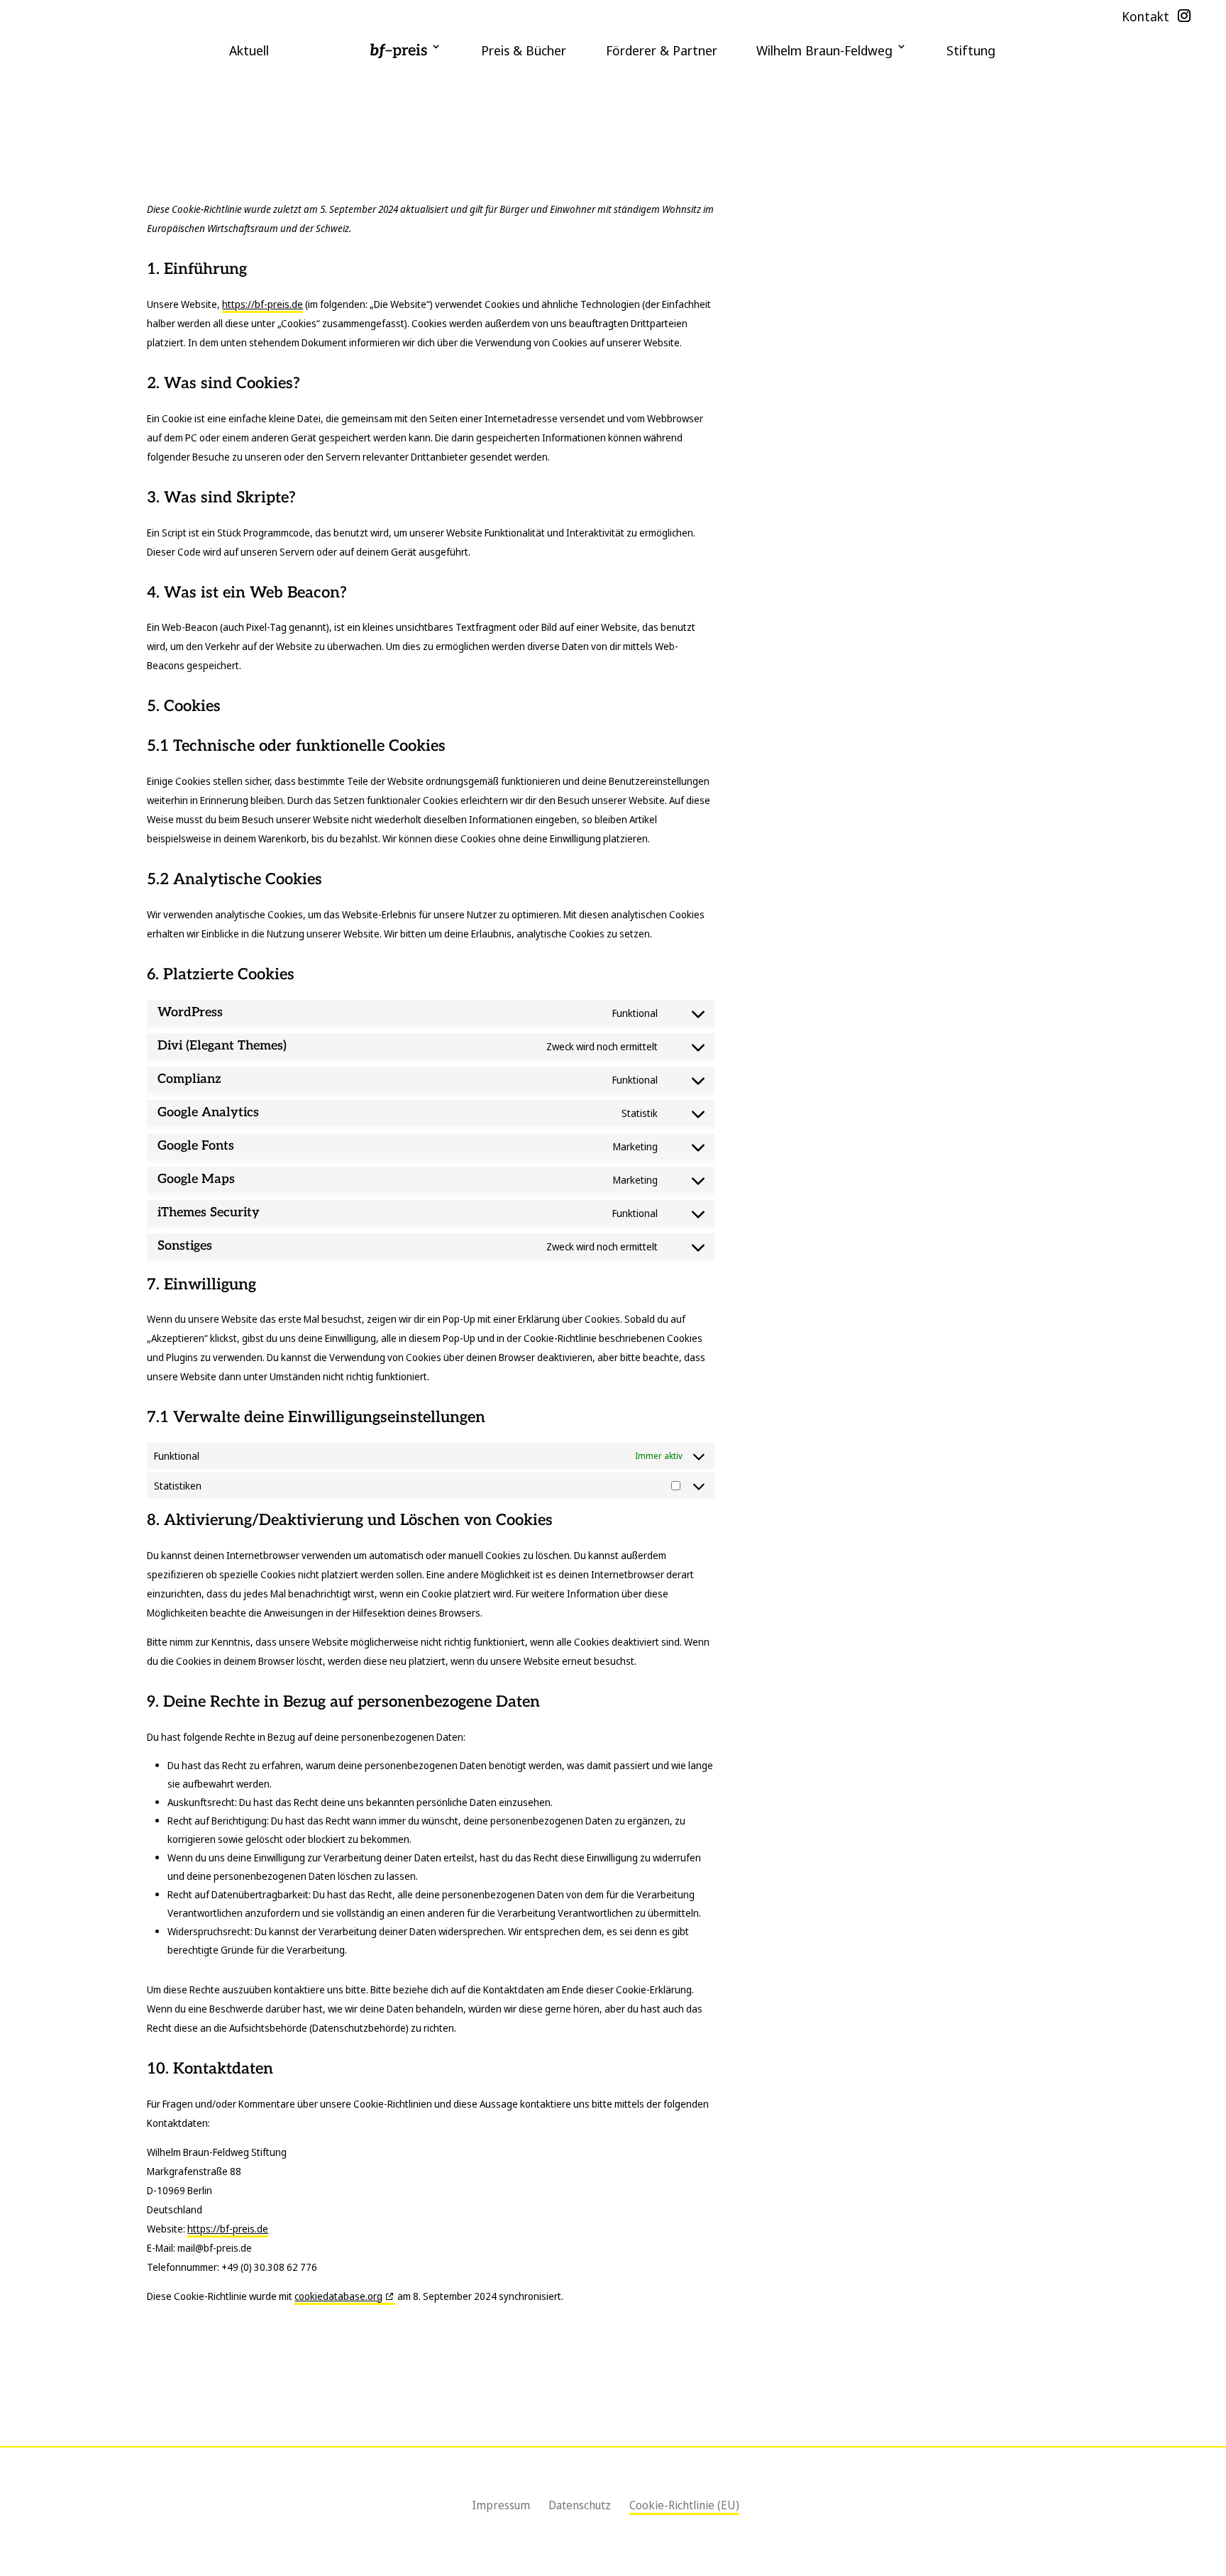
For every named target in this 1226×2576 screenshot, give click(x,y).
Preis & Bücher (524, 50)
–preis (398, 50)
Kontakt (1145, 17)
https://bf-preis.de (263, 304)
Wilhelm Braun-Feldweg (824, 50)
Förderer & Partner (662, 50)
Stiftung (971, 50)
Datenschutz (580, 2505)
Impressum (501, 2505)
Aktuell (249, 50)
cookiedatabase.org (338, 2296)
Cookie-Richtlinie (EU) (684, 2505)
